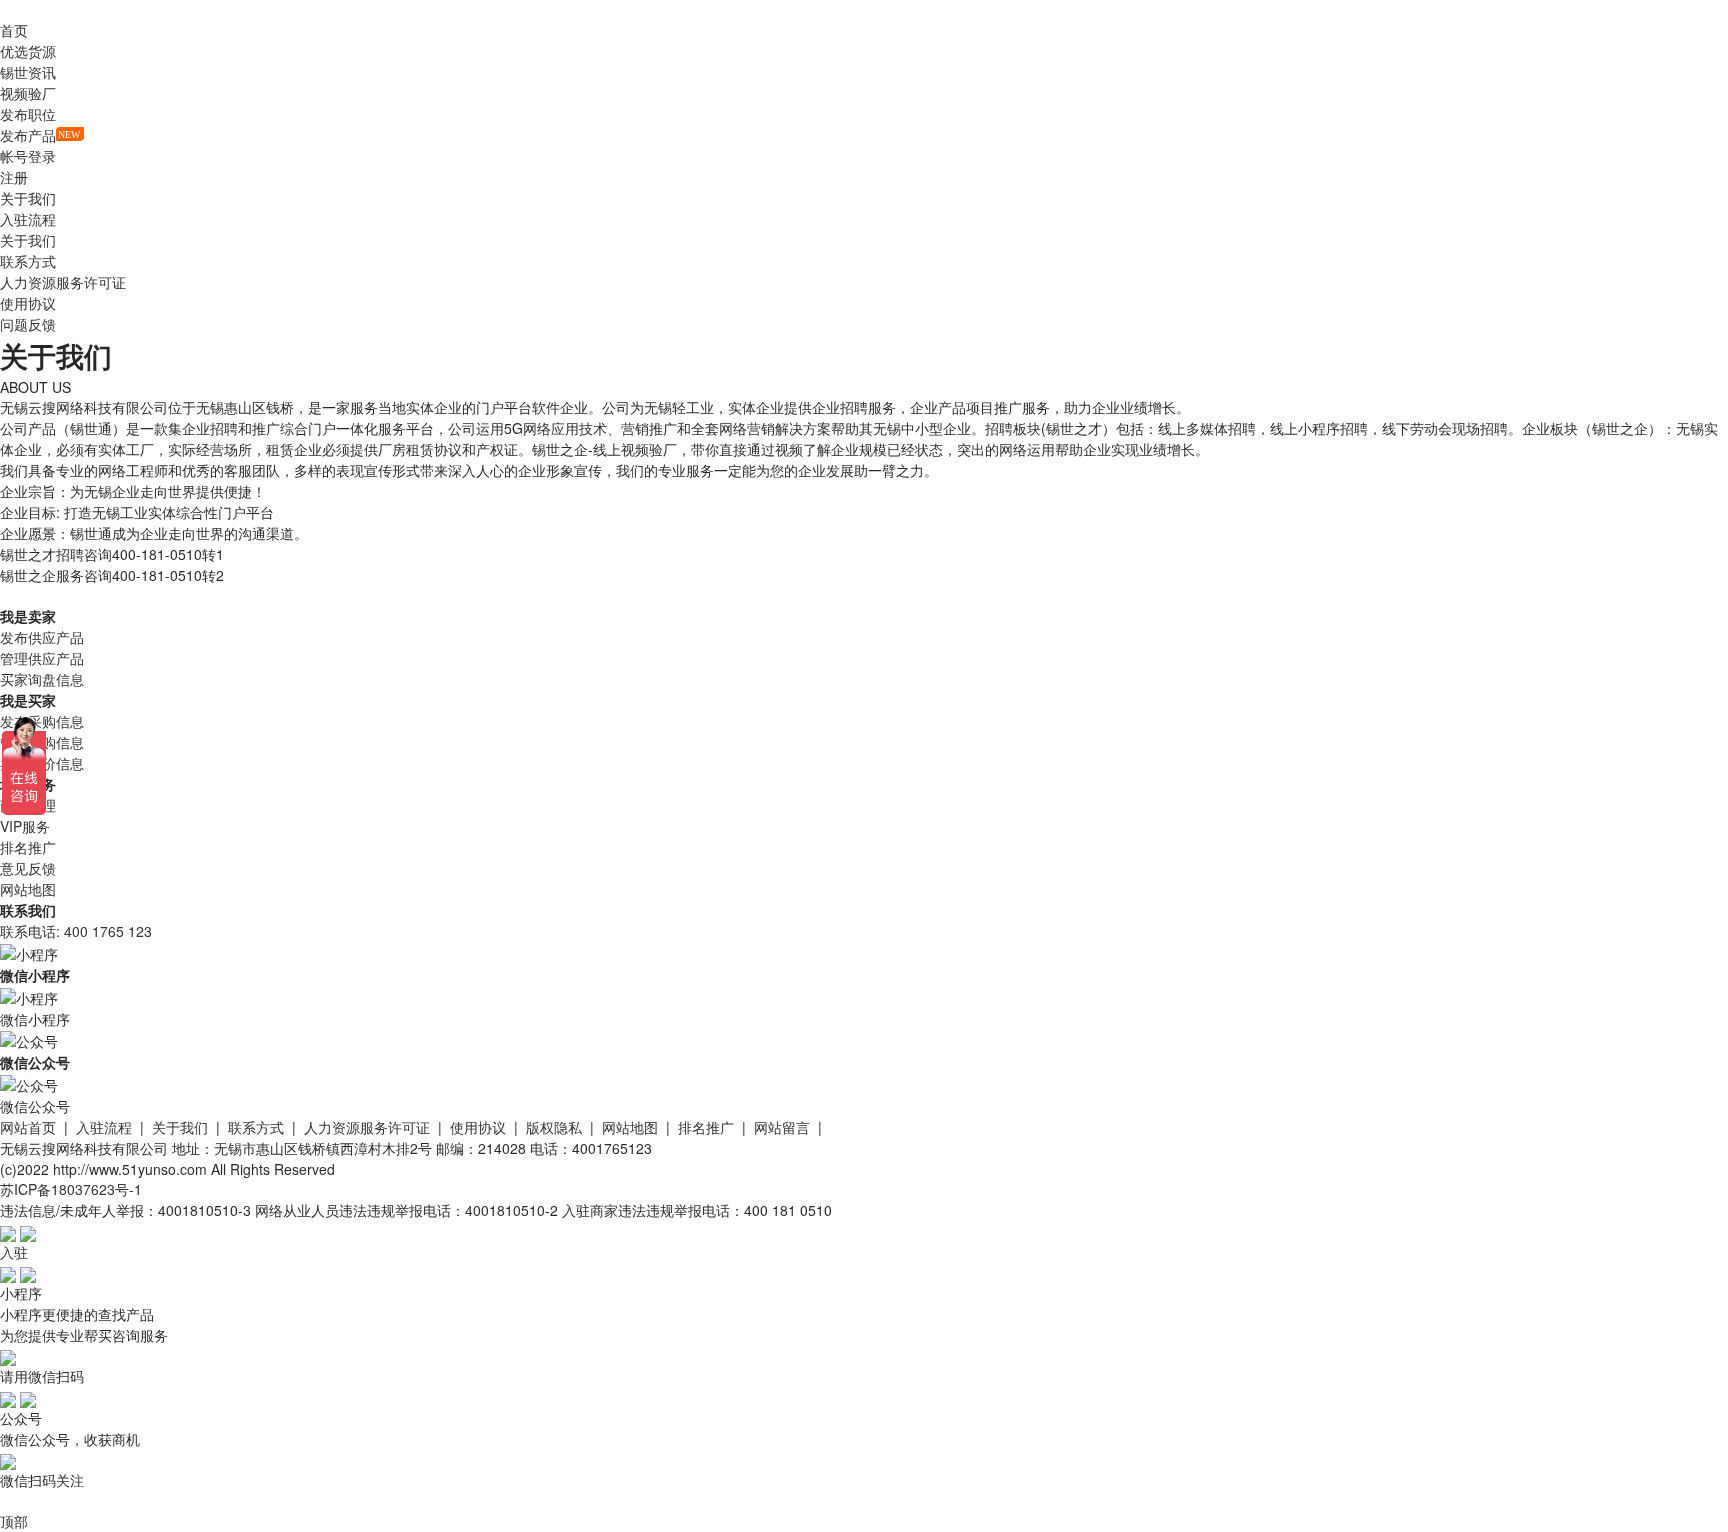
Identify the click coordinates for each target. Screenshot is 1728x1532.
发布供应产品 (42, 637)
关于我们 (28, 240)
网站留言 (782, 1127)
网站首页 (28, 1127)
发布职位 (28, 114)
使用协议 (28, 303)
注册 (14, 177)
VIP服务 (25, 826)
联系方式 (28, 261)
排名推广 (28, 847)
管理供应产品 (42, 658)
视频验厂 (28, 93)
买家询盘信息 (42, 679)
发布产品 (28, 135)
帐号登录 (28, 156)
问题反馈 (28, 324)
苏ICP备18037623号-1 (71, 1189)
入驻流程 (28, 219)
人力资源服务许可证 (63, 282)
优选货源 (28, 51)
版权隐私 (554, 1127)
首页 (14, 30)
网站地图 (28, 889)
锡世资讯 (28, 72)
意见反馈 (28, 868)
